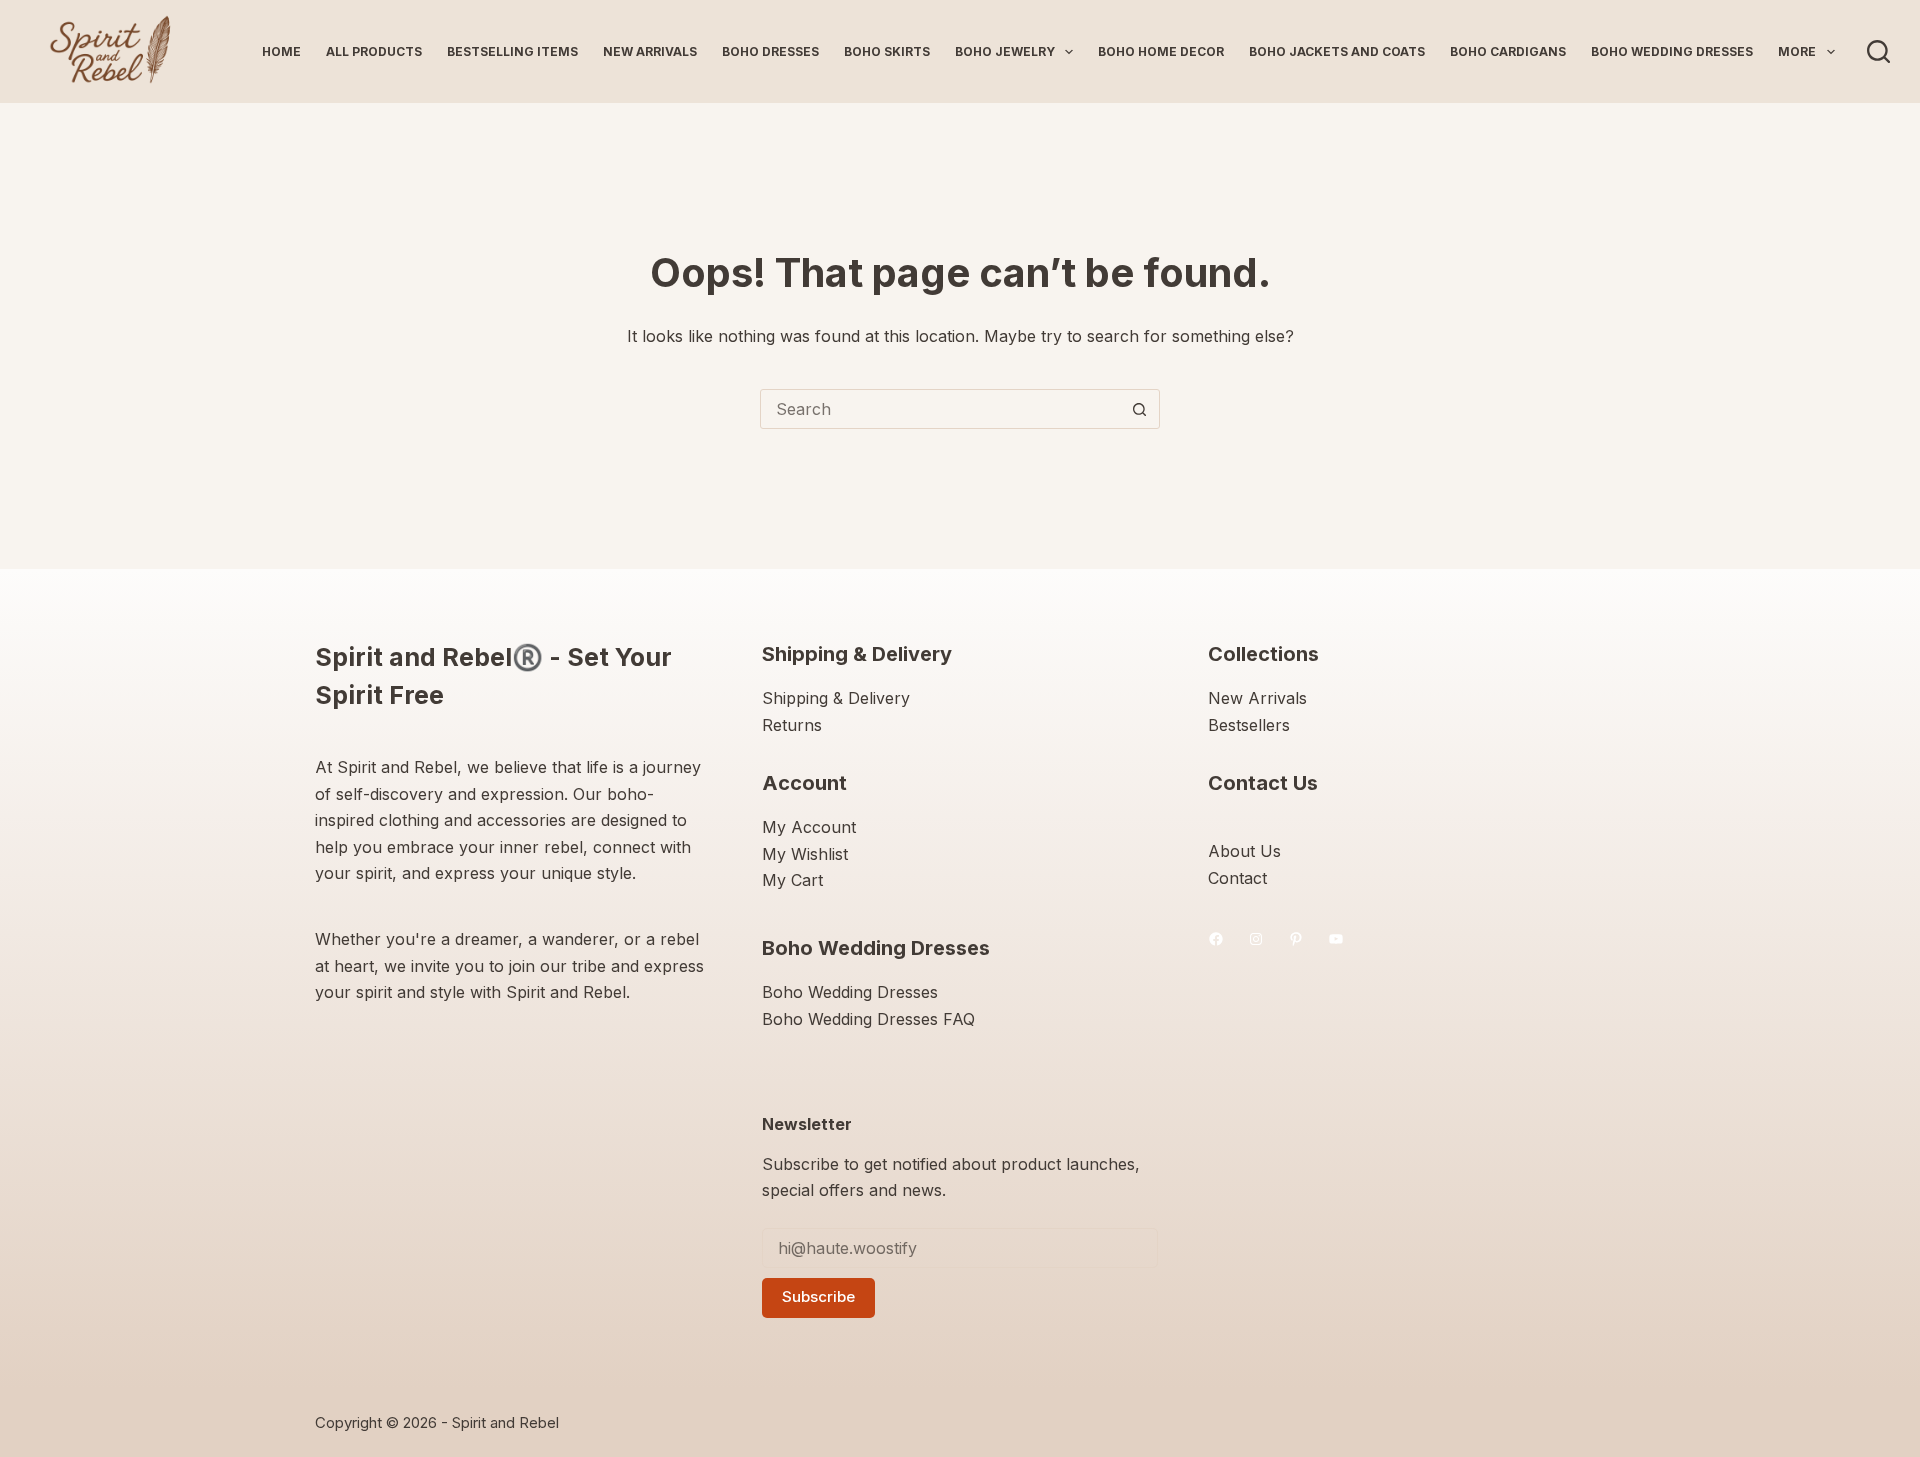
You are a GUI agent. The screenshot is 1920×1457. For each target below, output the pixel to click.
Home (281, 51)
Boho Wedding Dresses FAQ (868, 1019)
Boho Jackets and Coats (1337, 51)
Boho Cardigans (1508, 51)
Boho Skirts (887, 51)
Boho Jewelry (1005, 51)
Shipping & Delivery (836, 698)
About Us (1244, 851)
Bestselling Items (512, 51)
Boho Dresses (770, 51)
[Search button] (1139, 409)
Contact (1237, 878)
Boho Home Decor (1161, 51)
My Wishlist (805, 854)
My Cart (792, 880)
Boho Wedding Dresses (1672, 51)
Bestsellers (1249, 725)
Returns (792, 725)
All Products (374, 51)
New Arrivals (650, 51)
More (1797, 51)
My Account (809, 827)
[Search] (1878, 51)
